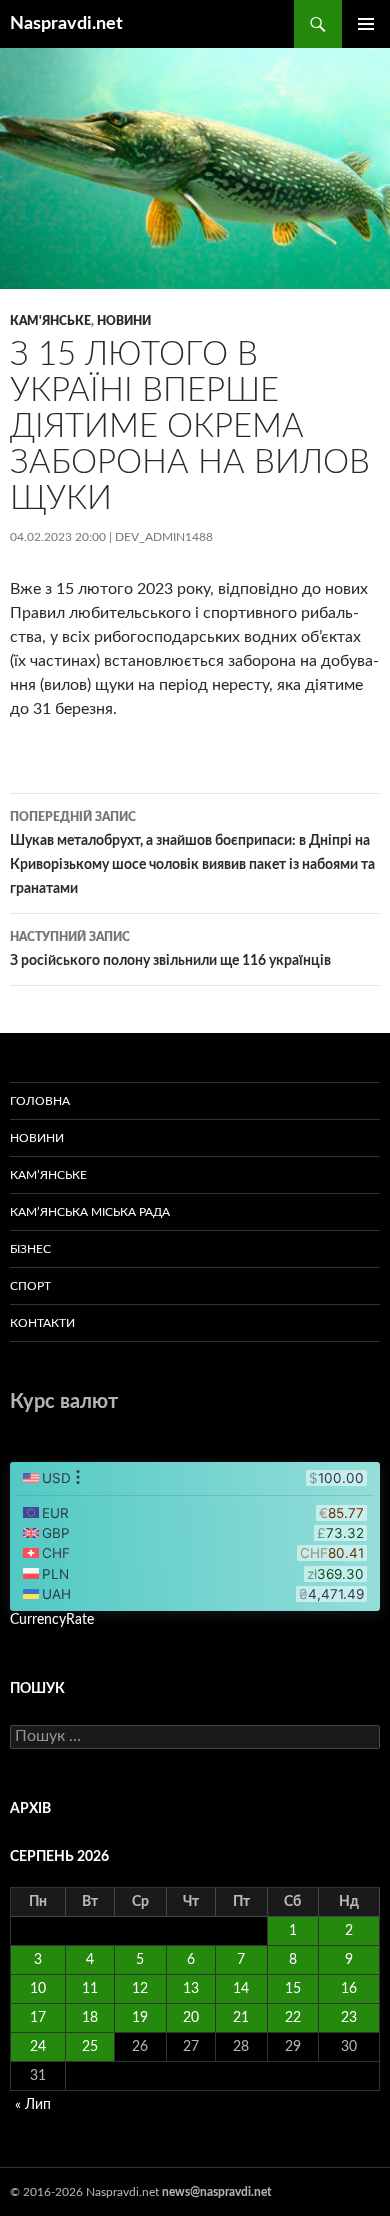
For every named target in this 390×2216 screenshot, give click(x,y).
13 (191, 1989)
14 (241, 1989)
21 (241, 2018)
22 (293, 2018)
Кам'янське (50, 321)
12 (140, 1989)
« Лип (33, 2105)
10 (38, 1989)
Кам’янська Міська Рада (90, 1212)
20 (191, 2018)
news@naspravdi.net (216, 2192)
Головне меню (366, 24)
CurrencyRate (52, 1620)
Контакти (42, 1323)
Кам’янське (48, 1175)
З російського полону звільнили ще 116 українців (170, 949)
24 (38, 2047)
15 (293, 1989)
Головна (40, 1101)
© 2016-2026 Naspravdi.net (86, 2192)
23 (349, 2018)
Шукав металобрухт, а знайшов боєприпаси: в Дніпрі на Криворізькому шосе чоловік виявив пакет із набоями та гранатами (192, 853)
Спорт (30, 1286)
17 (38, 2018)
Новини (124, 321)
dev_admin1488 (164, 537)
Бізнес (30, 1249)
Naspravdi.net (66, 24)
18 (90, 2018)
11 (90, 1989)
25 (90, 2047)
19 (140, 2018)
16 (349, 1989)
